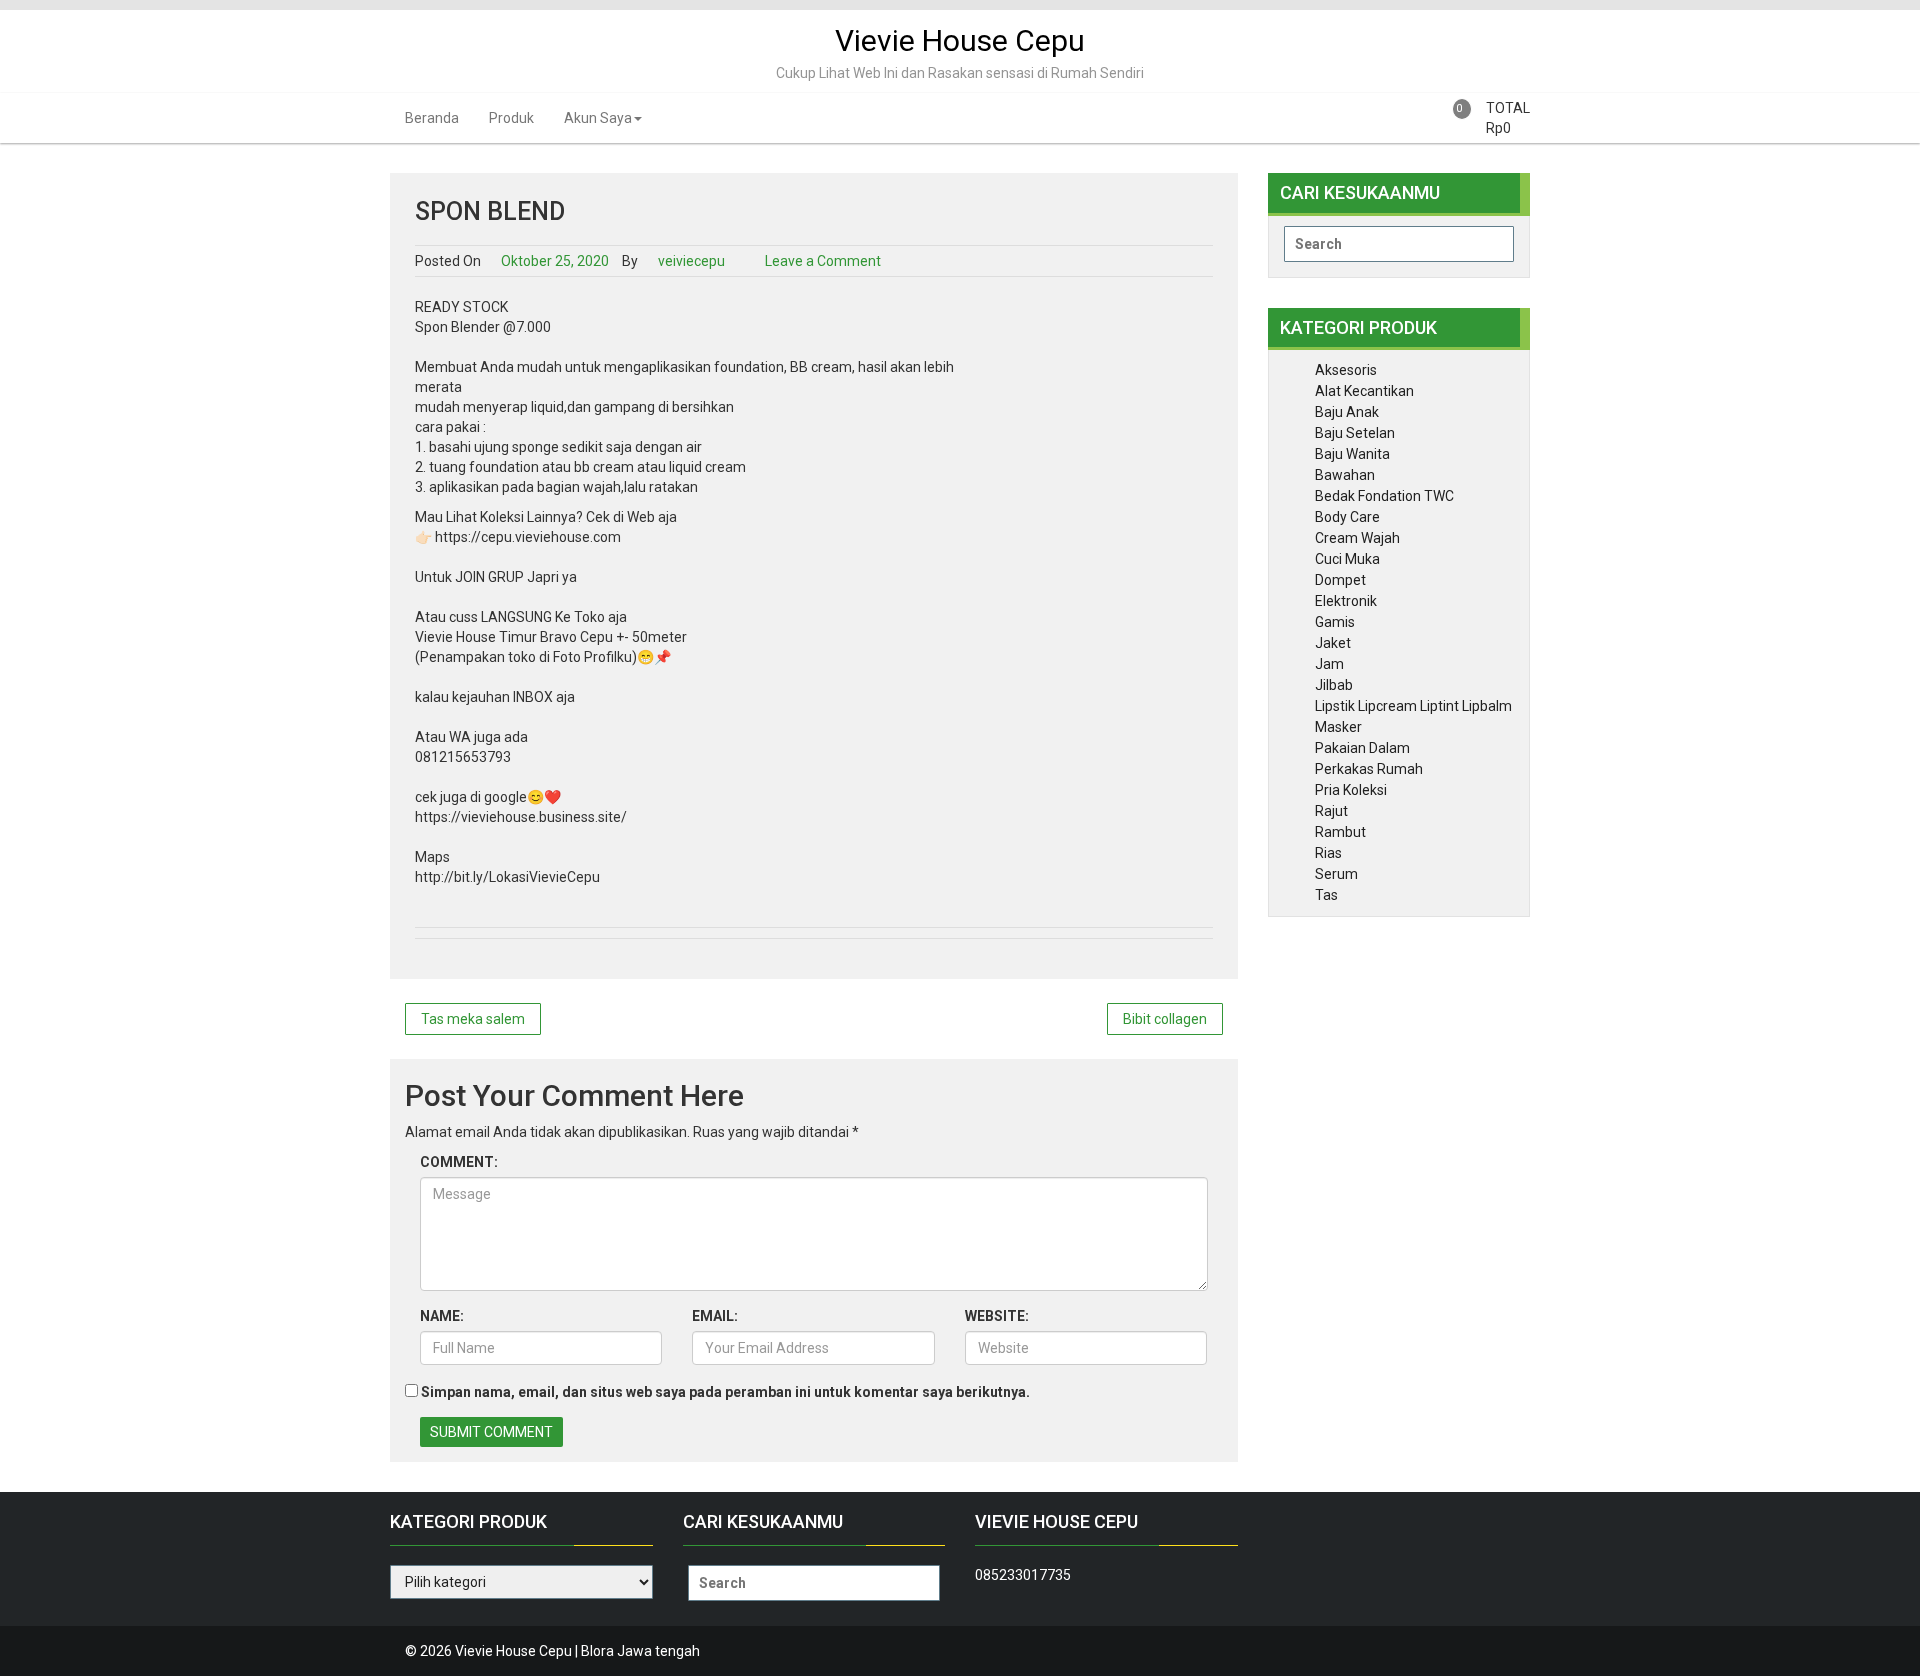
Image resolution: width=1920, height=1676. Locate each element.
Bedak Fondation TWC (1384, 496)
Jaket (1333, 643)
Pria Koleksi (1351, 790)
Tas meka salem (473, 1019)
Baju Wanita (1352, 454)
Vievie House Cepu (960, 40)
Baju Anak (1347, 412)
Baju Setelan (1355, 433)
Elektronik (1346, 601)
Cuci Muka (1347, 559)
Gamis (1335, 622)
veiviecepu (690, 261)
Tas (1326, 895)
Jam (1329, 664)
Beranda (432, 118)
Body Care (1347, 517)
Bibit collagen (1165, 1019)
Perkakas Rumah (1369, 769)
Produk (511, 118)
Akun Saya (598, 118)
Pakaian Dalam (1362, 748)
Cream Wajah (1357, 538)
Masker (1338, 727)
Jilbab (1334, 685)
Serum (1336, 874)
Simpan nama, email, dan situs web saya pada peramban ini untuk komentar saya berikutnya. (725, 1392)
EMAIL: (715, 1316)
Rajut (1331, 811)
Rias (1328, 853)
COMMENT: (459, 1162)
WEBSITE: (997, 1316)
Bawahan (1345, 475)
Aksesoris (1346, 370)
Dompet (1340, 580)
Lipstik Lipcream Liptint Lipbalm (1413, 706)
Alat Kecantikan (1364, 391)
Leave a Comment (823, 261)
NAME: (442, 1316)
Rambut (1340, 832)
